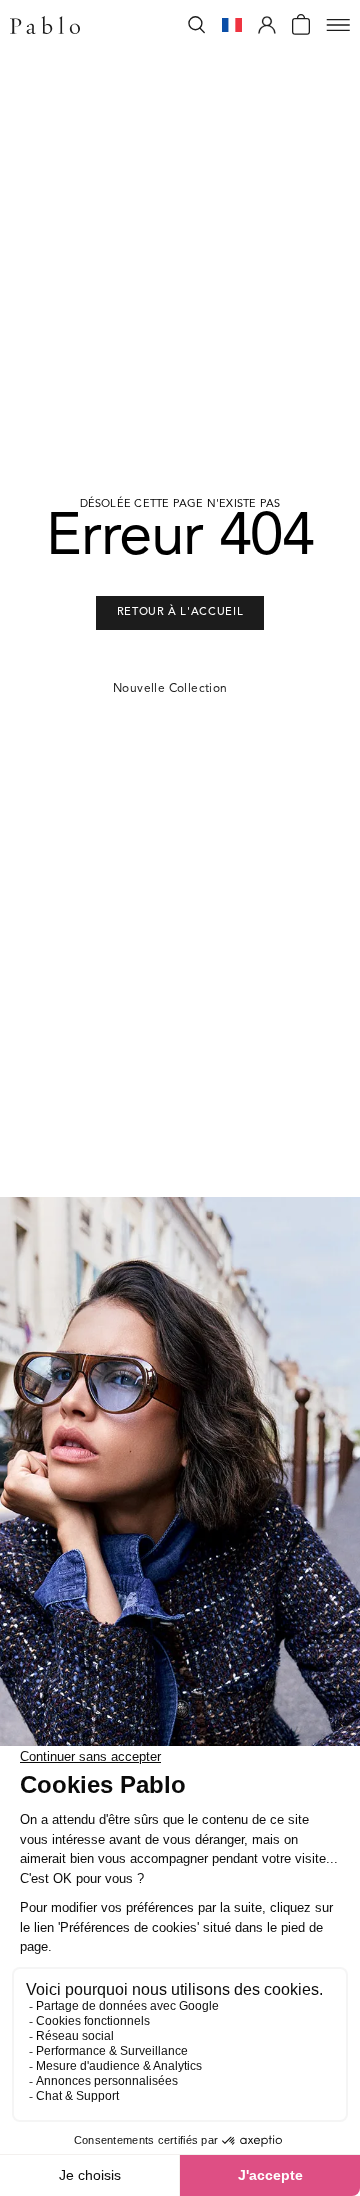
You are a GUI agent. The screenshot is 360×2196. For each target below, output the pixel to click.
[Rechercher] (197, 25)
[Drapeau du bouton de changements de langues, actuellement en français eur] (232, 25)
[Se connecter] (267, 25)
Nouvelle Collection (170, 689)
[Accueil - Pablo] (45, 25)
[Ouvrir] (338, 25)
